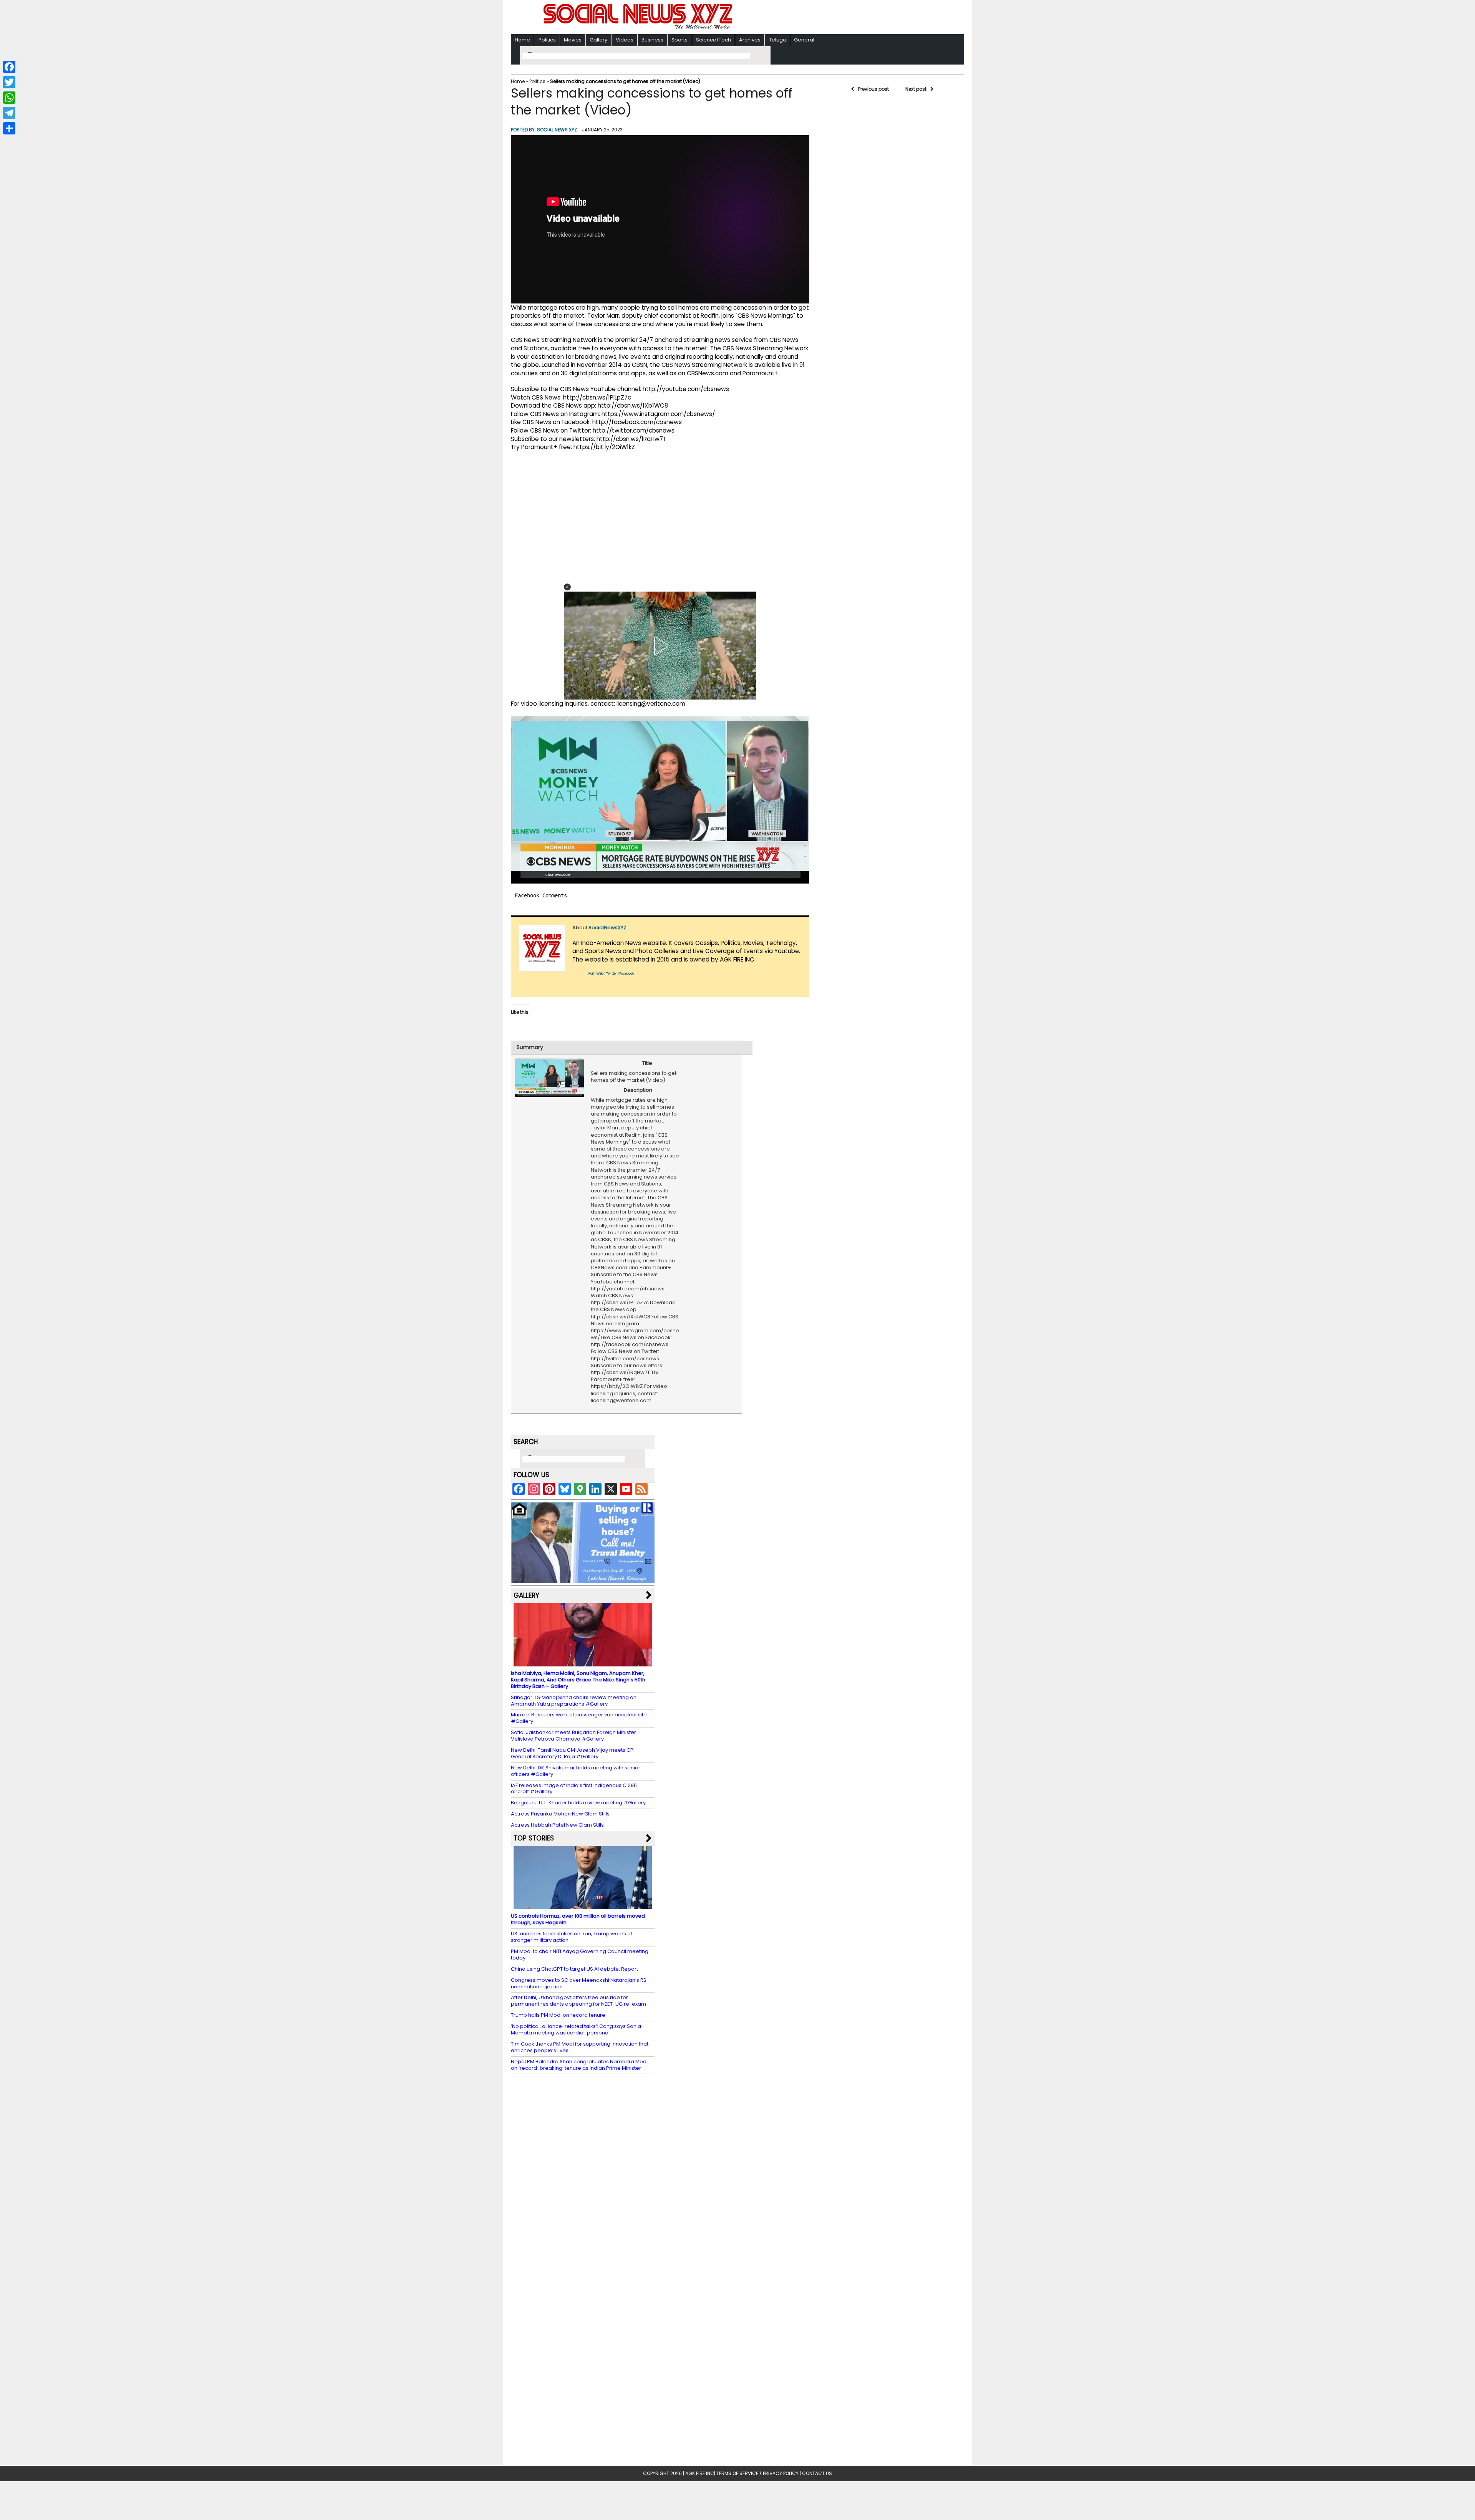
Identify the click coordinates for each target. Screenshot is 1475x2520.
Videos (625, 40)
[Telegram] (9, 113)
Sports (679, 40)
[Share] (9, 128)
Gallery (598, 40)
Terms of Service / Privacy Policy (757, 2473)
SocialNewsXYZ (607, 928)
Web (600, 974)
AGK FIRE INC (700, 2473)
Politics (547, 40)
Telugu (777, 40)
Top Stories (534, 1838)
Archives (750, 40)
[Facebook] (9, 67)
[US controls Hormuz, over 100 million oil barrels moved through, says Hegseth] (583, 1906)
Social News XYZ (557, 130)
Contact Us (817, 2473)
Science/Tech (713, 40)
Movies (573, 40)
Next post (916, 89)
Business (652, 40)
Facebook (627, 974)
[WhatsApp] (9, 98)
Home (522, 40)
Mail (591, 974)
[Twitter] (9, 82)
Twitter (612, 974)
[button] (567, 587)
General (804, 40)
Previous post (873, 89)
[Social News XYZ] (639, 27)
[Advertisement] (837, 18)
